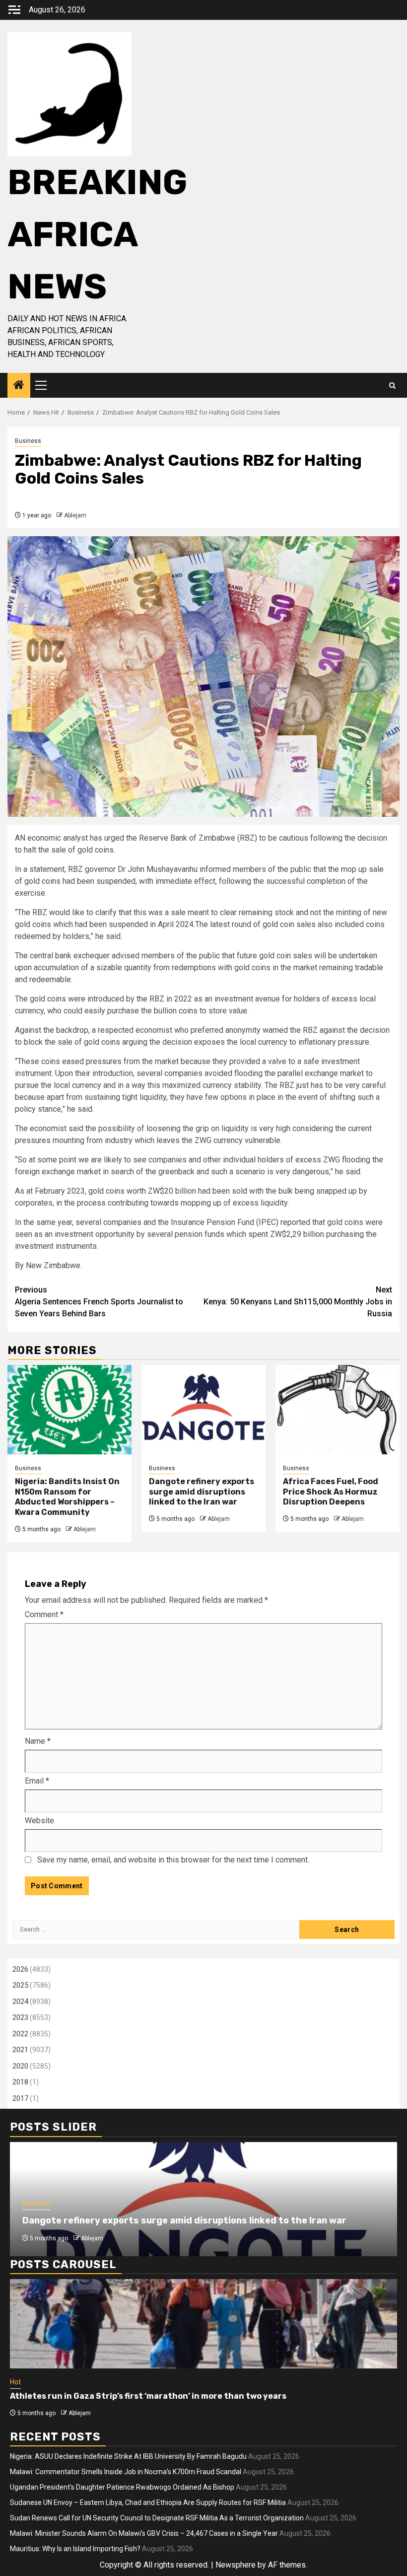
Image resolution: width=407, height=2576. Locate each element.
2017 (20, 2098)
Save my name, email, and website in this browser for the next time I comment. (173, 1860)
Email (37, 1781)
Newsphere (236, 2565)
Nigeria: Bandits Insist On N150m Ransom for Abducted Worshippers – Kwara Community (67, 1497)
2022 (20, 2034)
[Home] (19, 386)
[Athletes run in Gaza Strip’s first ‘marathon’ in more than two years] (203, 2324)
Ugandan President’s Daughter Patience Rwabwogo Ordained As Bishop (122, 2487)
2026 (20, 1969)
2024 (20, 2002)
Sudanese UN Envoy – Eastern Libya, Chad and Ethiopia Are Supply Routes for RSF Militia (148, 2503)
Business (28, 441)
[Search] (392, 386)
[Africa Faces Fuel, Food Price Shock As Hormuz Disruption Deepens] (338, 1410)
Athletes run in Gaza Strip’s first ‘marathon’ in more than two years (148, 2396)
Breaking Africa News (97, 235)
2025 (20, 1985)
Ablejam (75, 515)
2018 (20, 2082)
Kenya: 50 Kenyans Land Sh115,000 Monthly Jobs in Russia (298, 1302)
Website (39, 1821)
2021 (20, 2050)
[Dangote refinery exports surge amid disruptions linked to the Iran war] (203, 1410)
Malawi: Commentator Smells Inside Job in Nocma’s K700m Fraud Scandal (126, 2472)
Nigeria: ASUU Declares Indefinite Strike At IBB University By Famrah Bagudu (128, 2456)
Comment (44, 1614)
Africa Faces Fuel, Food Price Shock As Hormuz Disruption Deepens (331, 1492)
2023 (20, 2017)
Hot (15, 2382)
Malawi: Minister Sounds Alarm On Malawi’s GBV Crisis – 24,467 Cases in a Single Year (144, 2533)
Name (38, 1741)
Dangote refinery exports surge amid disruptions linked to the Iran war (202, 1492)
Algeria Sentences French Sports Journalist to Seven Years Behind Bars (99, 1302)
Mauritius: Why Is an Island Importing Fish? (75, 2549)
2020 (20, 2066)
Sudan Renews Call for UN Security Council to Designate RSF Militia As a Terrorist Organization (157, 2518)
